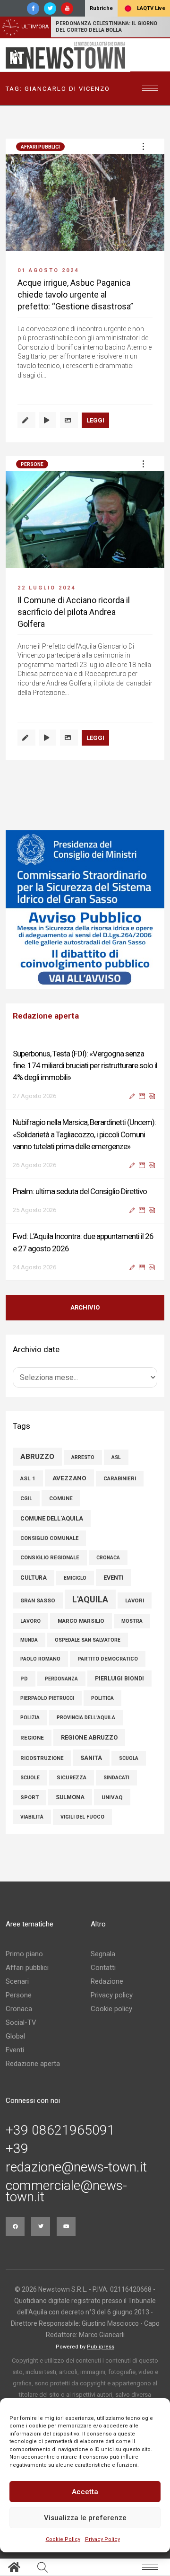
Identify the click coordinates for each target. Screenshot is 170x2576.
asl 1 (28, 1478)
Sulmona (70, 1797)
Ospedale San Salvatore (88, 1640)
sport (30, 1798)
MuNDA (29, 1640)
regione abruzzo (89, 1737)
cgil (26, 1499)
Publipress (101, 2347)
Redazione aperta (33, 2064)
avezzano (69, 1478)
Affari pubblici (40, 147)
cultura (34, 1578)
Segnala (103, 1954)
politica (102, 1698)
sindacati (116, 1778)
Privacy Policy (102, 2539)
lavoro (30, 1621)
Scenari (17, 1981)
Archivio (85, 1307)
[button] (143, 146)
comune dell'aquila (52, 1518)
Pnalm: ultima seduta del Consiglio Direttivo (80, 1191)
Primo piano (24, 1954)
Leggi (95, 420)
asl (116, 1457)
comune (61, 1498)
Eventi (15, 2050)
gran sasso (38, 1600)
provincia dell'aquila (86, 1718)
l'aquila (90, 1599)
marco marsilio (81, 1621)
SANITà (91, 1758)
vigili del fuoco (82, 1817)
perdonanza (61, 1679)
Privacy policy (112, 1995)
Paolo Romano (40, 1659)
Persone (32, 464)
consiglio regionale (50, 1558)
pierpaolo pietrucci (47, 1698)
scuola (129, 1758)
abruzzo (37, 1457)
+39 (17, 2149)
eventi (114, 1578)
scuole (30, 1778)
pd (24, 1679)
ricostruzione (42, 1758)
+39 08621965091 (60, 2130)
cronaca (108, 1558)
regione (32, 1738)
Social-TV (21, 2022)
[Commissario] (85, 910)
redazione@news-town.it (76, 2167)
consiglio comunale (49, 1538)
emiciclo (75, 1578)
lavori (135, 1600)
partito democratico (108, 1659)
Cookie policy (111, 2009)
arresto (83, 1457)
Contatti (103, 1968)
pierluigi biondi (119, 1679)
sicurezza (72, 1778)
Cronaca (19, 2009)
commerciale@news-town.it (66, 2191)
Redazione (107, 1981)
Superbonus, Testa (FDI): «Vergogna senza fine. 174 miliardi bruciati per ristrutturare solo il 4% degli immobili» (85, 1065)
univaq (112, 1797)
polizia (30, 1718)
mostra (132, 1621)
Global (15, 2036)
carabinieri (120, 1479)
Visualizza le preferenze (85, 2518)
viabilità (32, 1817)
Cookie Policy (63, 2539)
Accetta (85, 2492)
